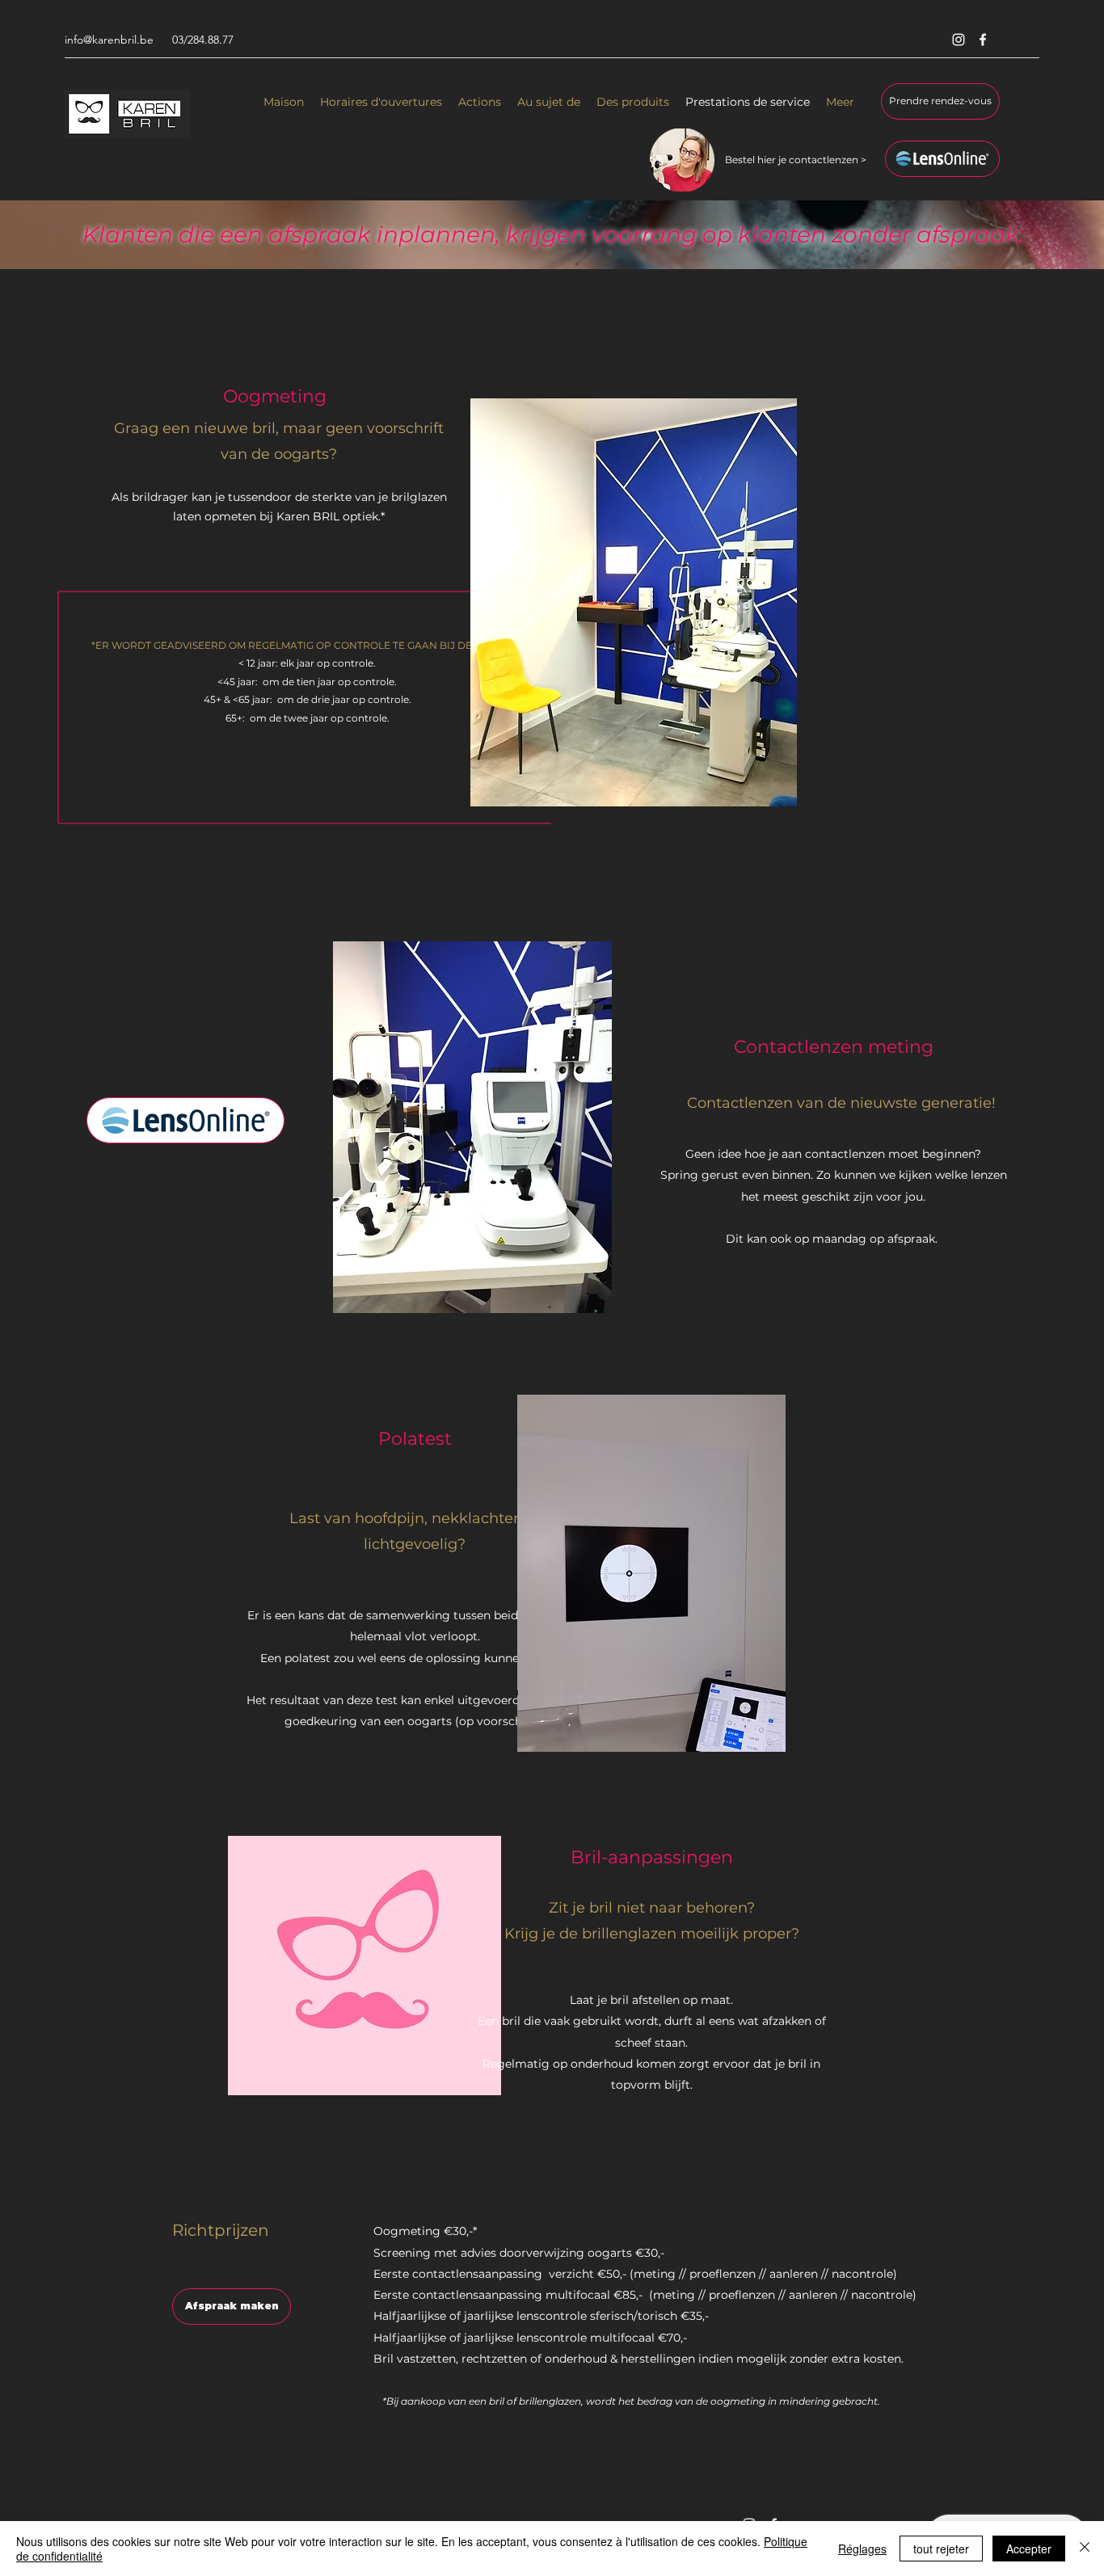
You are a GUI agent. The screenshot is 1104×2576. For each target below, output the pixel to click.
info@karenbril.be (109, 40)
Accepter (1029, 2549)
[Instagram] (959, 40)
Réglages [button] (862, 2549)
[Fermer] (1085, 2549)
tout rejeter (941, 2549)
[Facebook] (983, 40)
